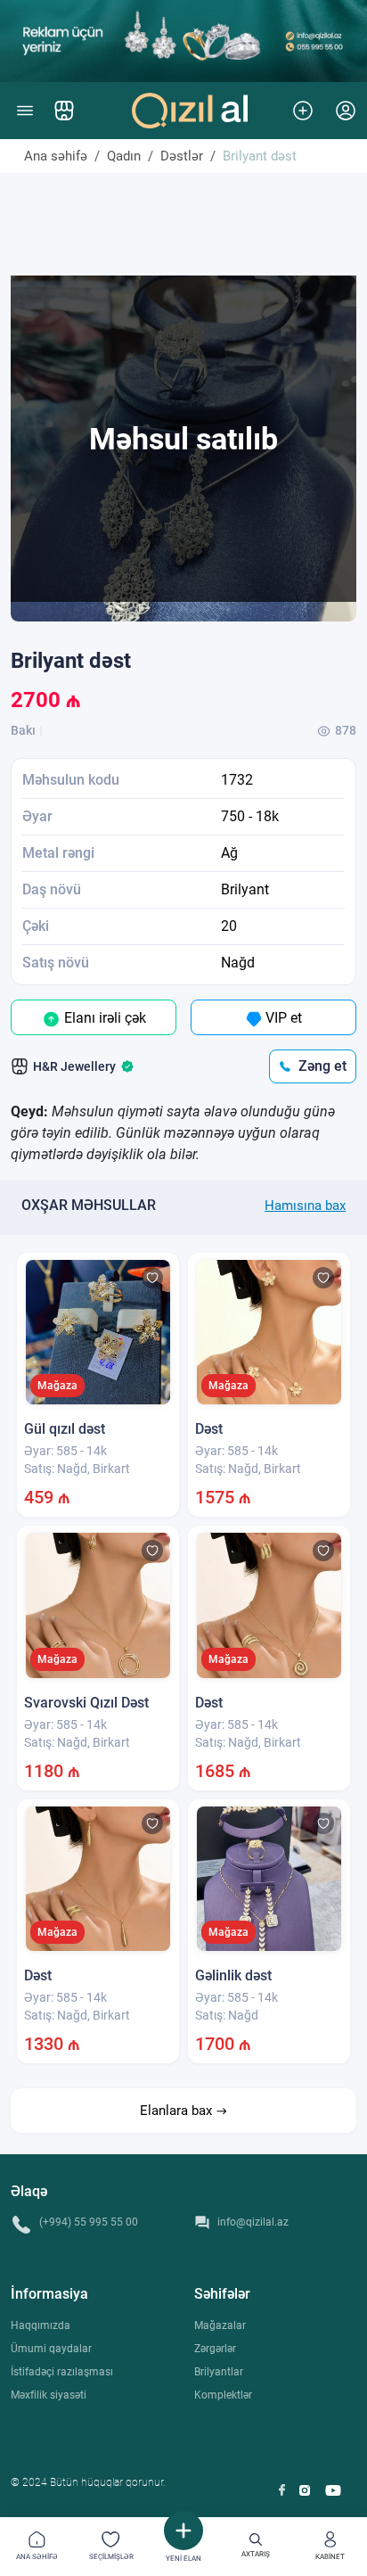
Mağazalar (220, 2325)
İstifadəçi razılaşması (62, 2372)
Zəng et (322, 1066)
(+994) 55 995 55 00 (89, 2222)
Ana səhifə (56, 156)
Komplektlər (223, 2395)
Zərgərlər (215, 2349)
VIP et (282, 1018)
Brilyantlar (219, 2372)
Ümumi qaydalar (51, 2349)
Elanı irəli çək (103, 1018)
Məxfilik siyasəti (49, 2395)
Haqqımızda (41, 2325)
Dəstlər (182, 156)
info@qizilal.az (253, 2222)
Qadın (124, 156)
